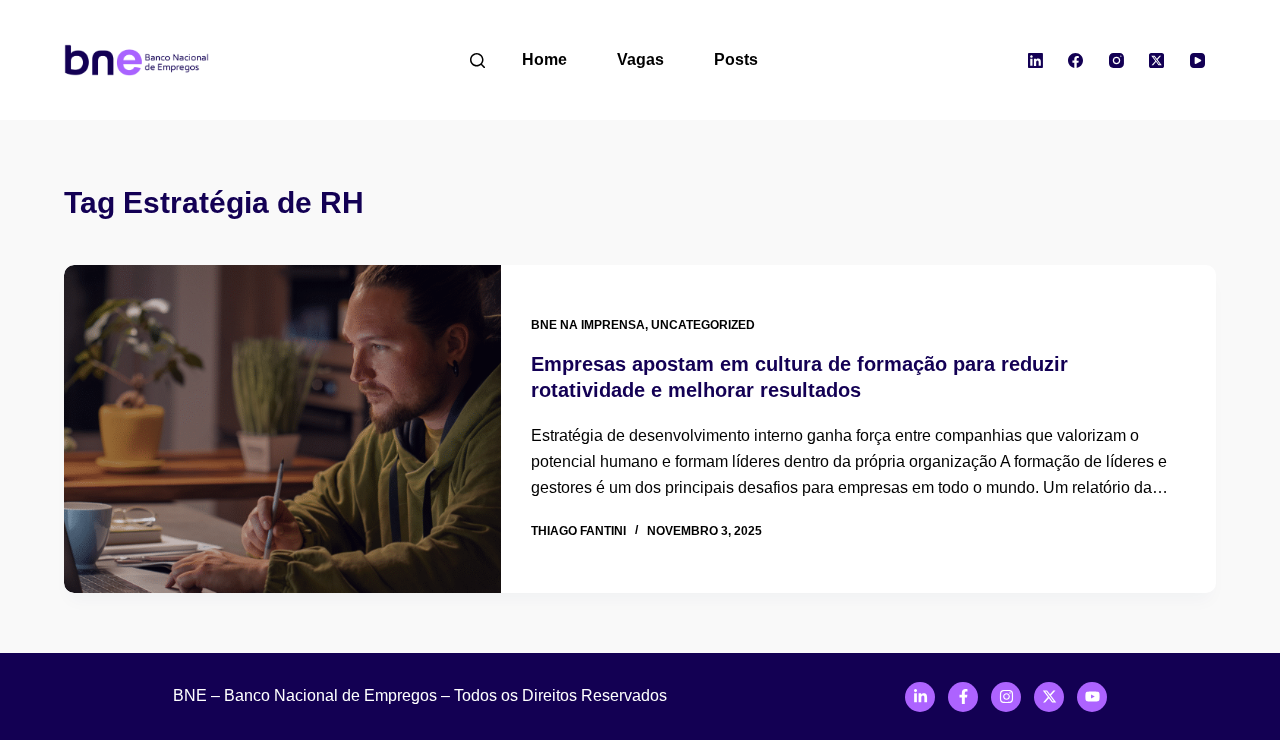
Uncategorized (703, 325)
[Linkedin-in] (920, 697)
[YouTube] (1198, 60)
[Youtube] (1092, 697)
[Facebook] (1076, 60)
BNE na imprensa (588, 325)
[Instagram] (1117, 60)
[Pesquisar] (477, 60)
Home (544, 59)
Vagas (640, 59)
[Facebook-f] (963, 697)
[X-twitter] (1049, 697)
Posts (736, 59)
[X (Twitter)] (1157, 60)
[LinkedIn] (1036, 60)
